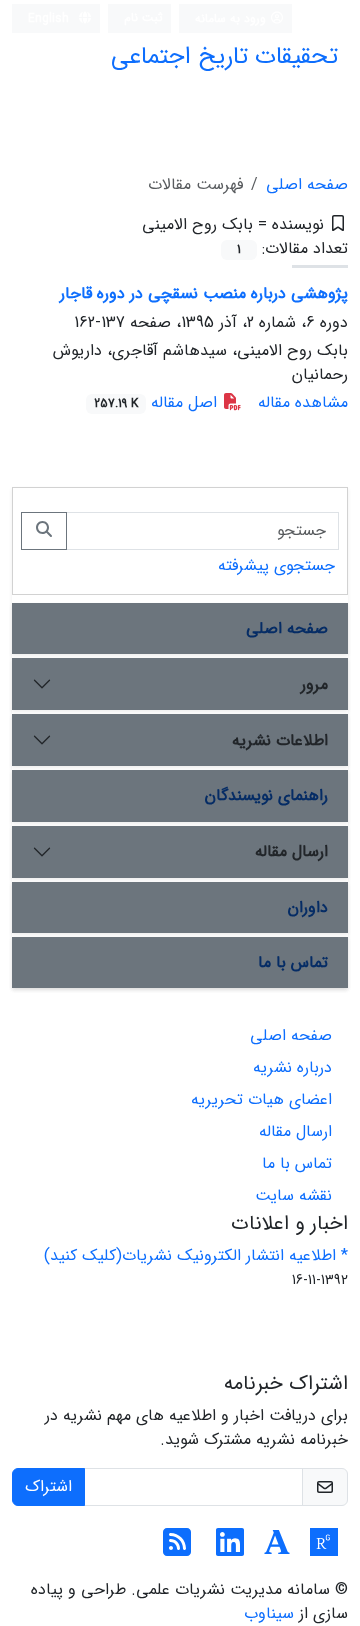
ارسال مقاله (291, 851)
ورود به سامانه (232, 18)
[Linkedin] (230, 1549)
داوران (308, 907)
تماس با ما (293, 962)
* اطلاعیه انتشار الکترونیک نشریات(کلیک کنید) (196, 1255)
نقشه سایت (293, 1195)
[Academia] (277, 1549)
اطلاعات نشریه (280, 740)
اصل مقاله (158, 402)
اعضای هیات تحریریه (261, 1099)
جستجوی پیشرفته (276, 565)
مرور (314, 684)
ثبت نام (143, 17)
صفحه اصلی (307, 184)
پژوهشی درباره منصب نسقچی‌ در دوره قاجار (204, 293)
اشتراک (48, 1486)
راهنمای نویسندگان (266, 795)
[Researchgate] (324, 1549)
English (50, 18)
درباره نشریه (292, 1067)
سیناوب (269, 1613)
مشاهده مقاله (303, 402)
